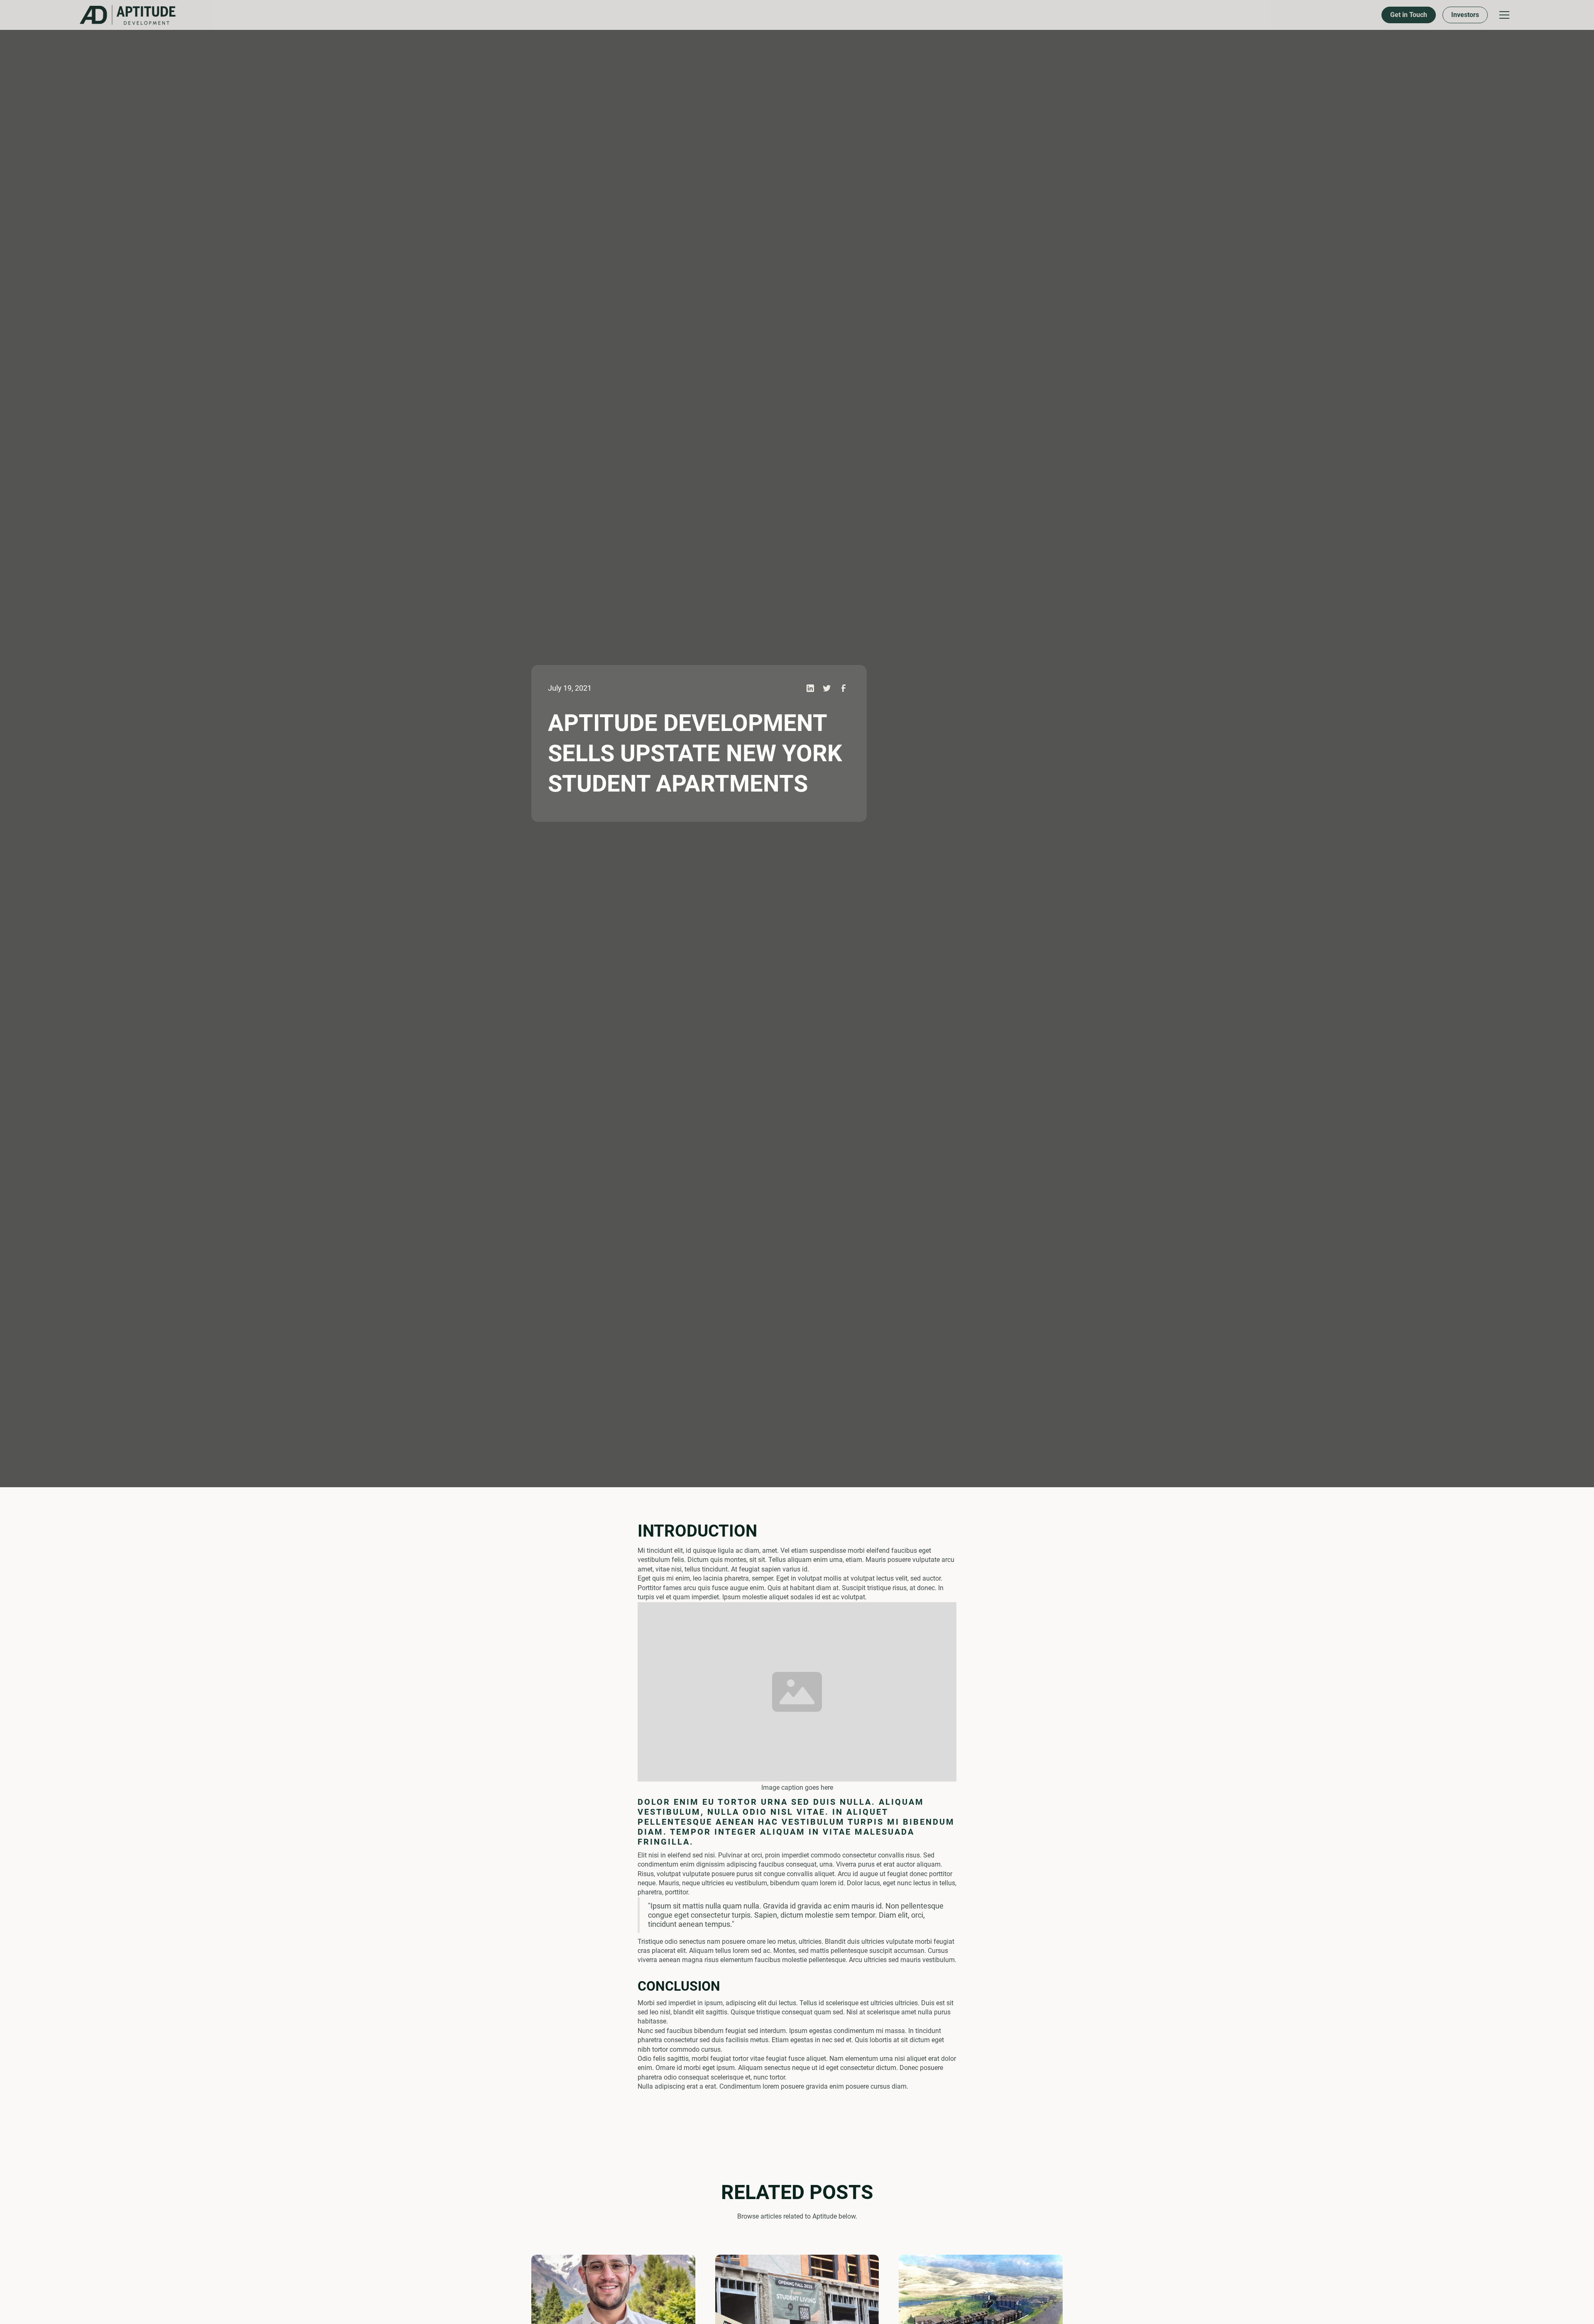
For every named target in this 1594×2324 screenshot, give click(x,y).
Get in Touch (690, 15)
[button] (785, 15)
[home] (90, 15)
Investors (746, 15)
